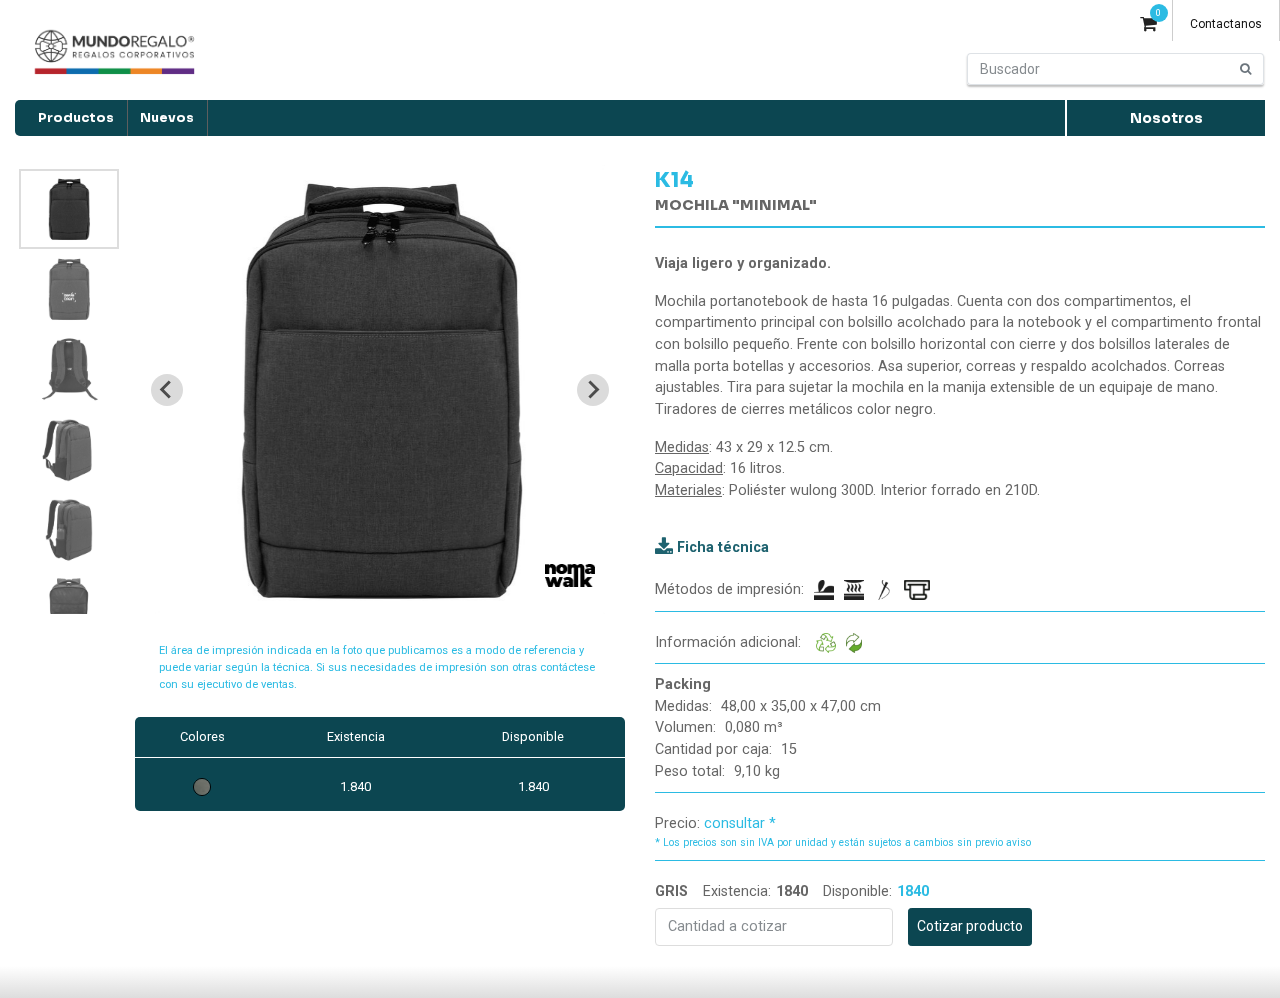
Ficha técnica (723, 547)
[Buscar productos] (1246, 69)
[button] (69, 209)
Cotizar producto (970, 926)
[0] (1148, 26)
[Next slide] (593, 390)
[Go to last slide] (167, 390)
